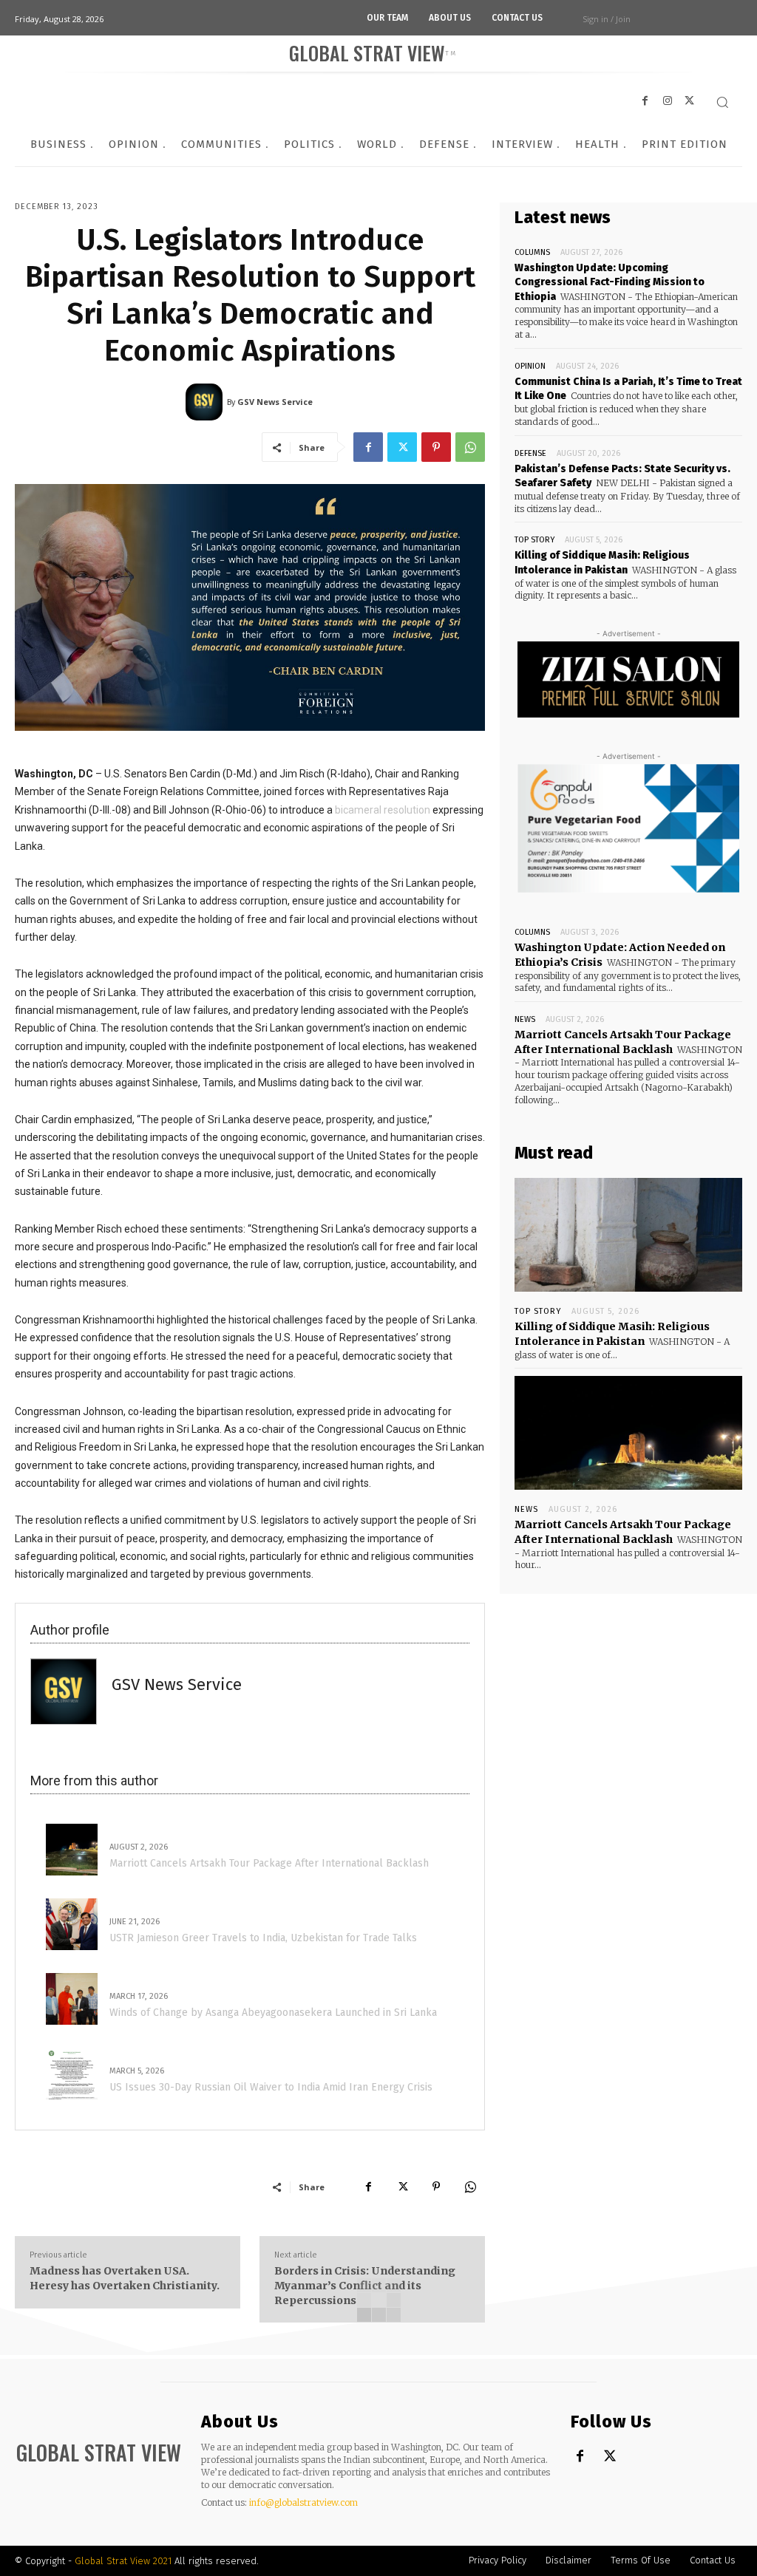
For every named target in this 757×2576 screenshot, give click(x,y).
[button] (722, 102)
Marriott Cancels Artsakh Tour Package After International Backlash (623, 1532)
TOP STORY (534, 540)
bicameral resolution (383, 810)
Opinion (530, 366)
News (525, 1019)
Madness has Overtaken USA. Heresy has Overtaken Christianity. (126, 2278)
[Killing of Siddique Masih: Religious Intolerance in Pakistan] (628, 1235)
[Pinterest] (436, 447)
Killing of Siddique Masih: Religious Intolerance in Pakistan (612, 1334)
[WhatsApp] (470, 447)
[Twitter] (402, 447)
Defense (530, 453)
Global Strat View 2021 (125, 2561)
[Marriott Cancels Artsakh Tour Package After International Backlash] (628, 1433)
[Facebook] (368, 447)
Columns (532, 252)
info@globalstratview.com (303, 2502)
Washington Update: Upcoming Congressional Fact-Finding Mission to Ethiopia (610, 282)
